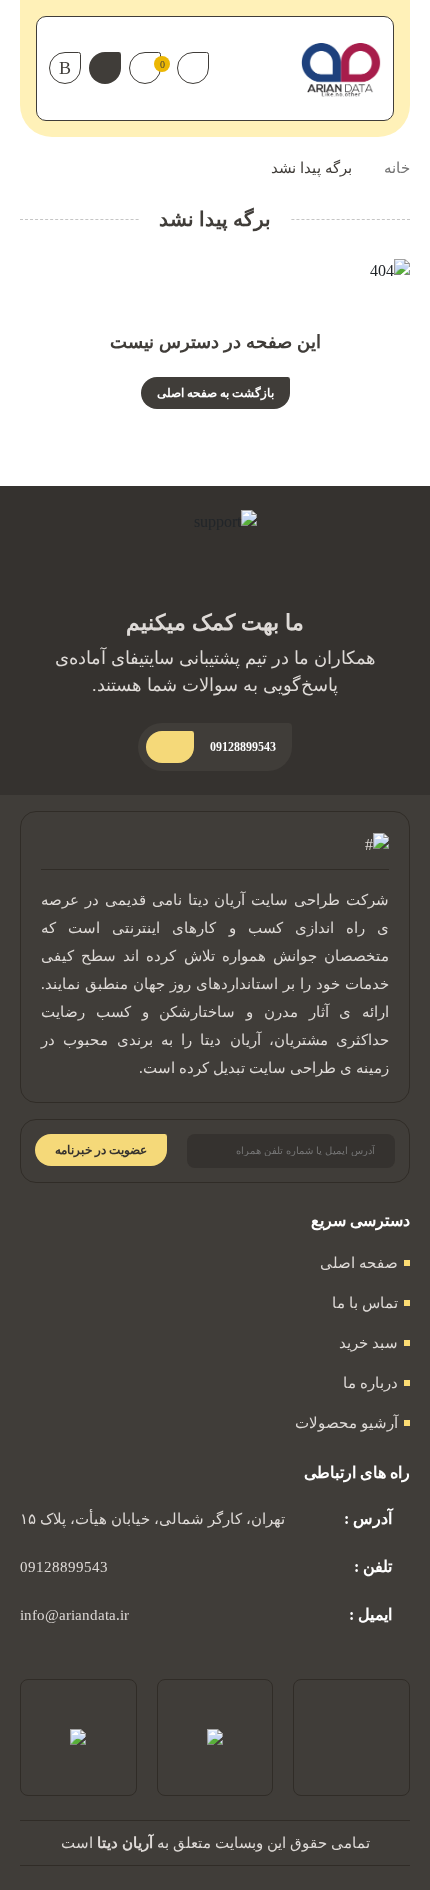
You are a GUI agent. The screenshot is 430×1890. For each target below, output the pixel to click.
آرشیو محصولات (346, 1423)
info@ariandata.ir (74, 1615)
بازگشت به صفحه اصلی (215, 393)
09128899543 (64, 1567)
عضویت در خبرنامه (101, 1150)
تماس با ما (365, 1303)
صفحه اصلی (359, 1263)
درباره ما (370, 1383)
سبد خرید (368, 1343)
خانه (397, 168)
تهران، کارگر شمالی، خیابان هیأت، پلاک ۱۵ (152, 1519)
